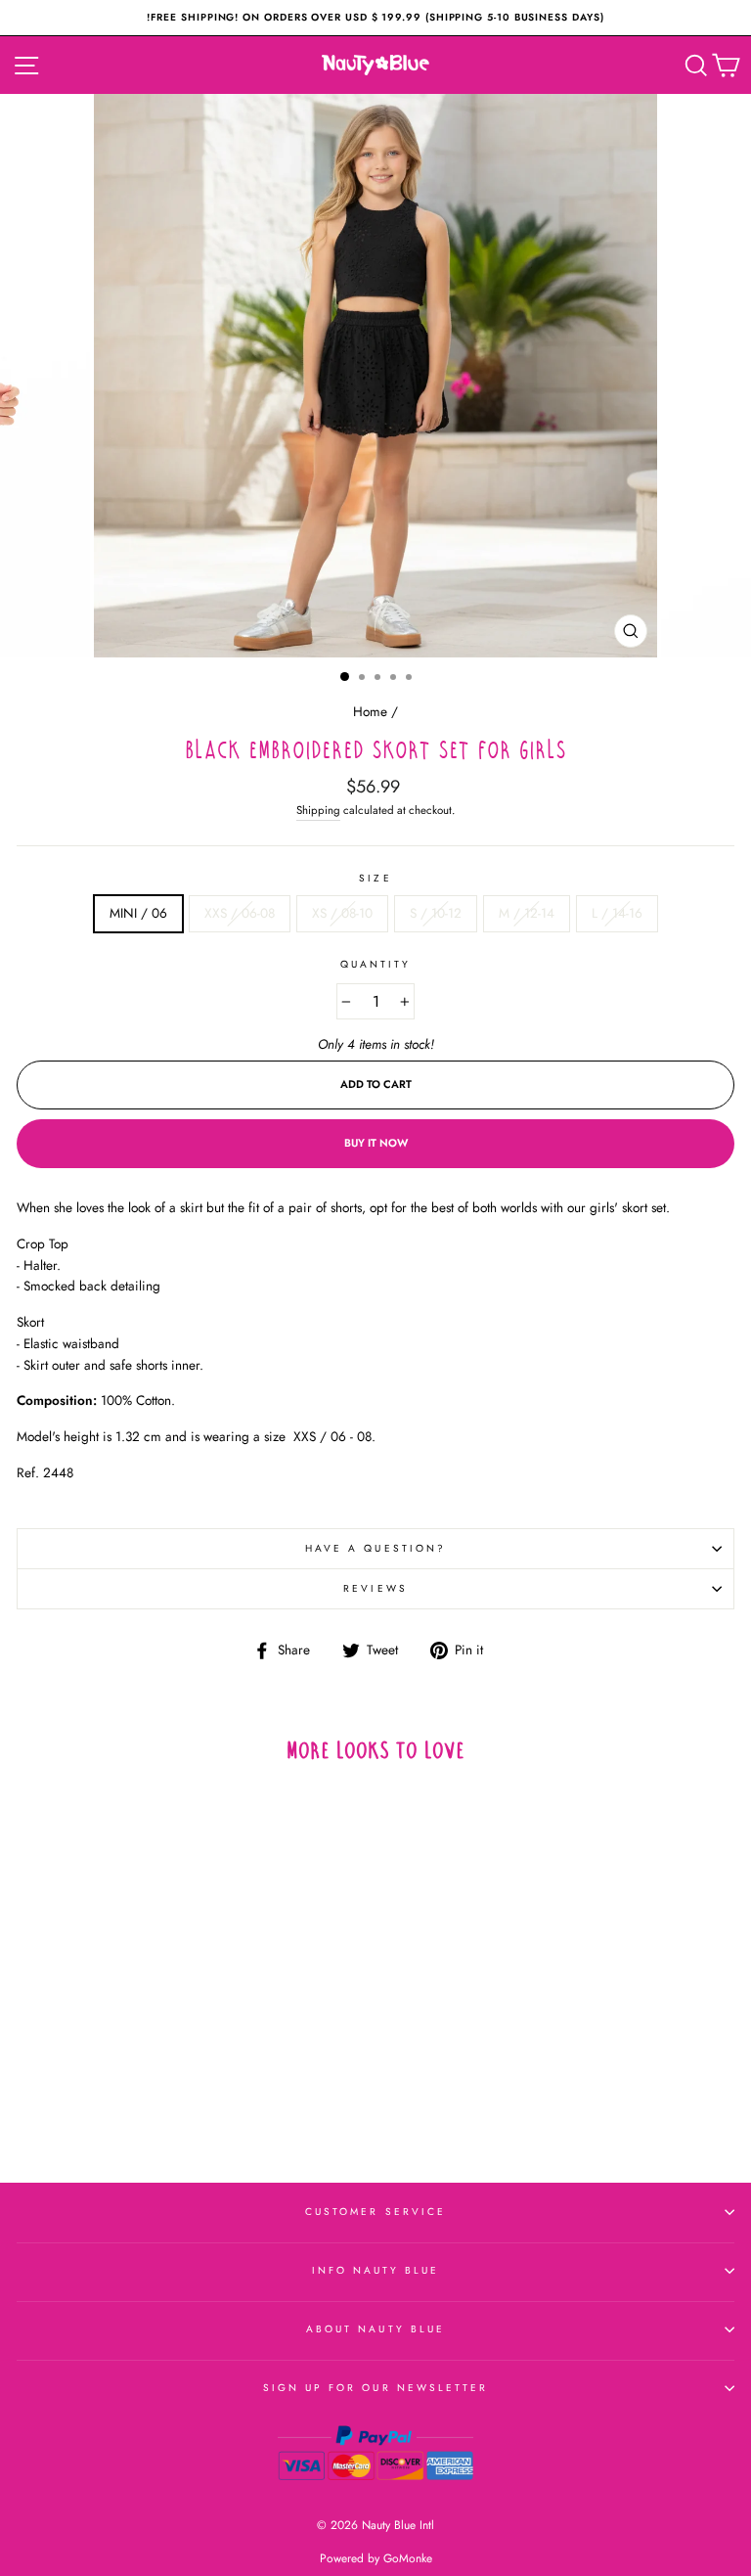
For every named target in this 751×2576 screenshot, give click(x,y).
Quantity (375, 964)
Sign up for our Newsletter (376, 2388)
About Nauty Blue (375, 2329)
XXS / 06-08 (240, 913)
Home (370, 711)
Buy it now (376, 1143)
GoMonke (408, 2558)
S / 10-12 (436, 913)
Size (375, 878)
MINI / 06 (138, 913)
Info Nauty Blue (376, 2270)
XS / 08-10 (342, 913)
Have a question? (375, 1548)
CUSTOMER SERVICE (375, 2212)
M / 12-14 (527, 913)
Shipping (318, 810)
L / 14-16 (617, 913)
